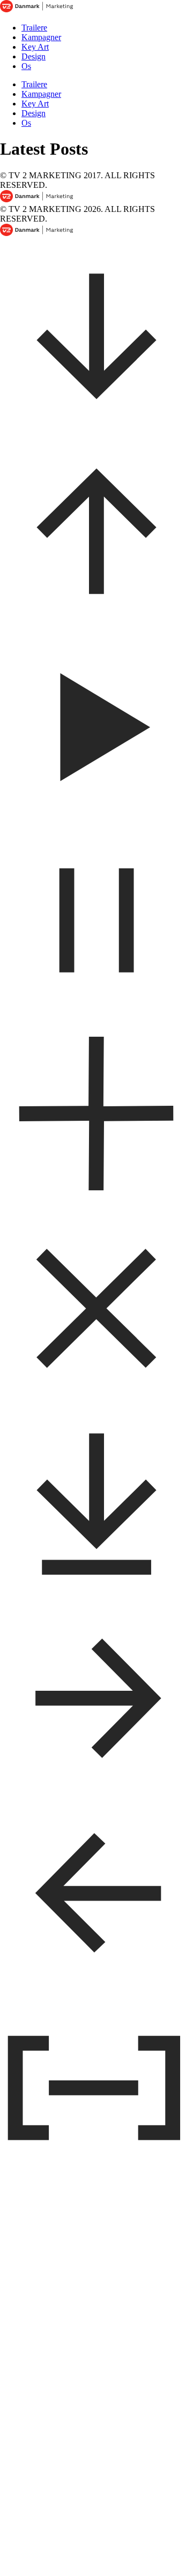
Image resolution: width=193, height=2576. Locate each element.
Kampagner (41, 37)
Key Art (35, 47)
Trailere (34, 28)
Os (26, 66)
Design (34, 56)
